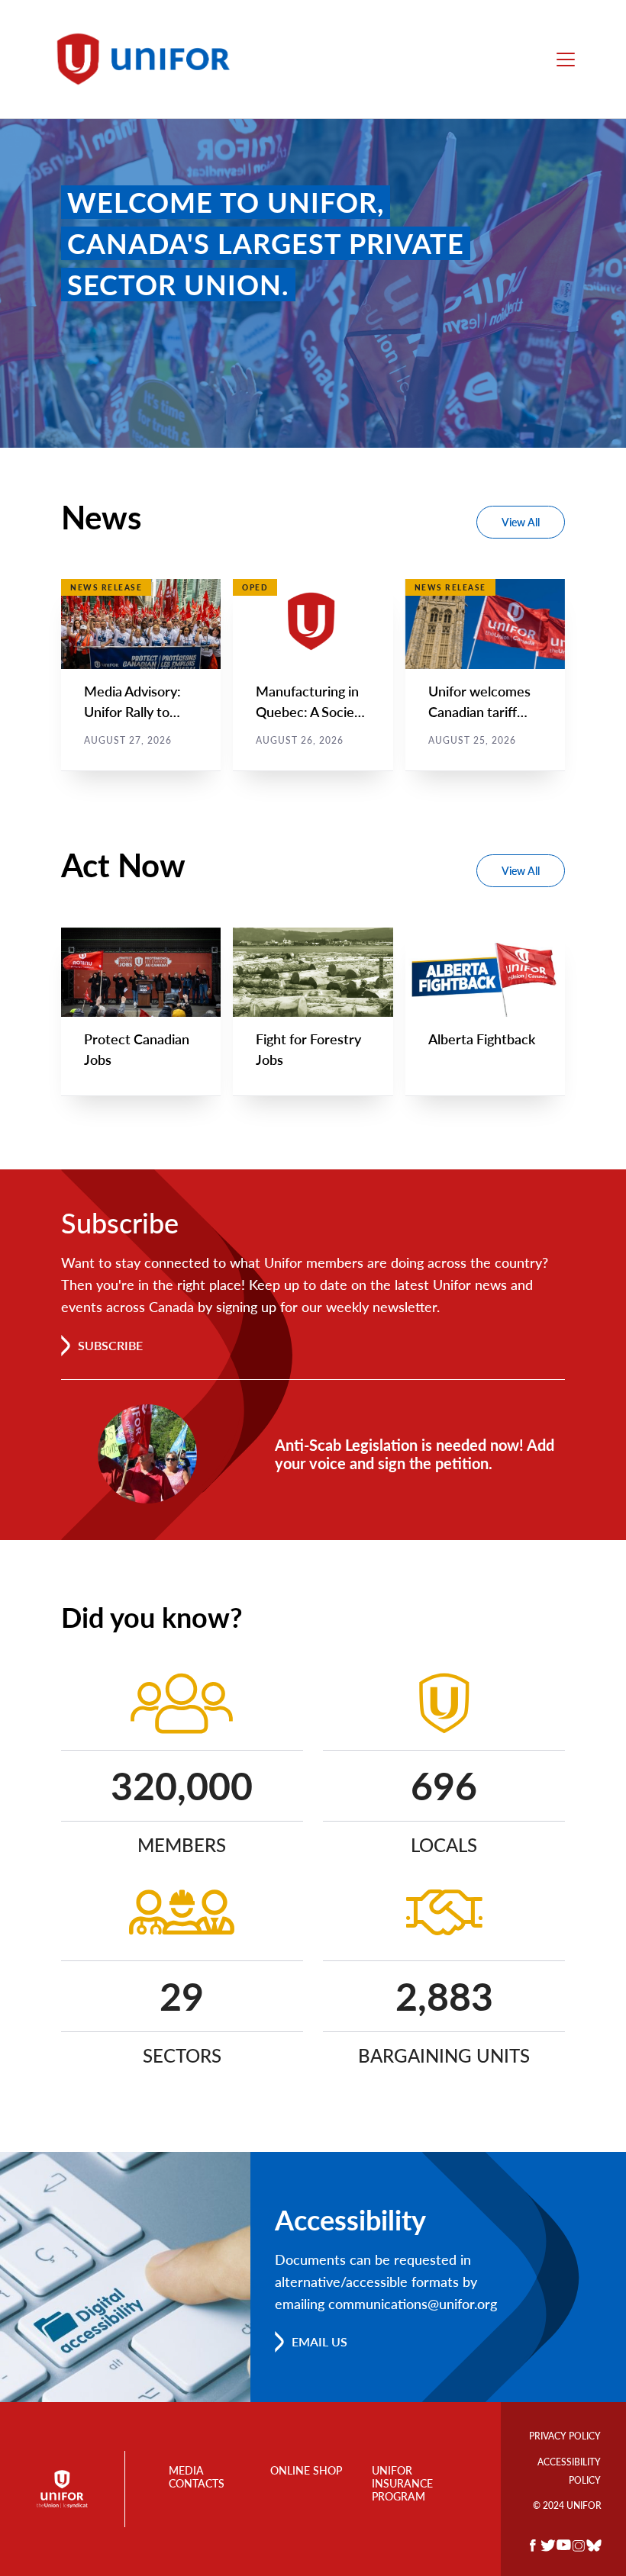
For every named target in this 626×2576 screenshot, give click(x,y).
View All (521, 522)
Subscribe (110, 1345)
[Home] (150, 59)
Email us (319, 2341)
